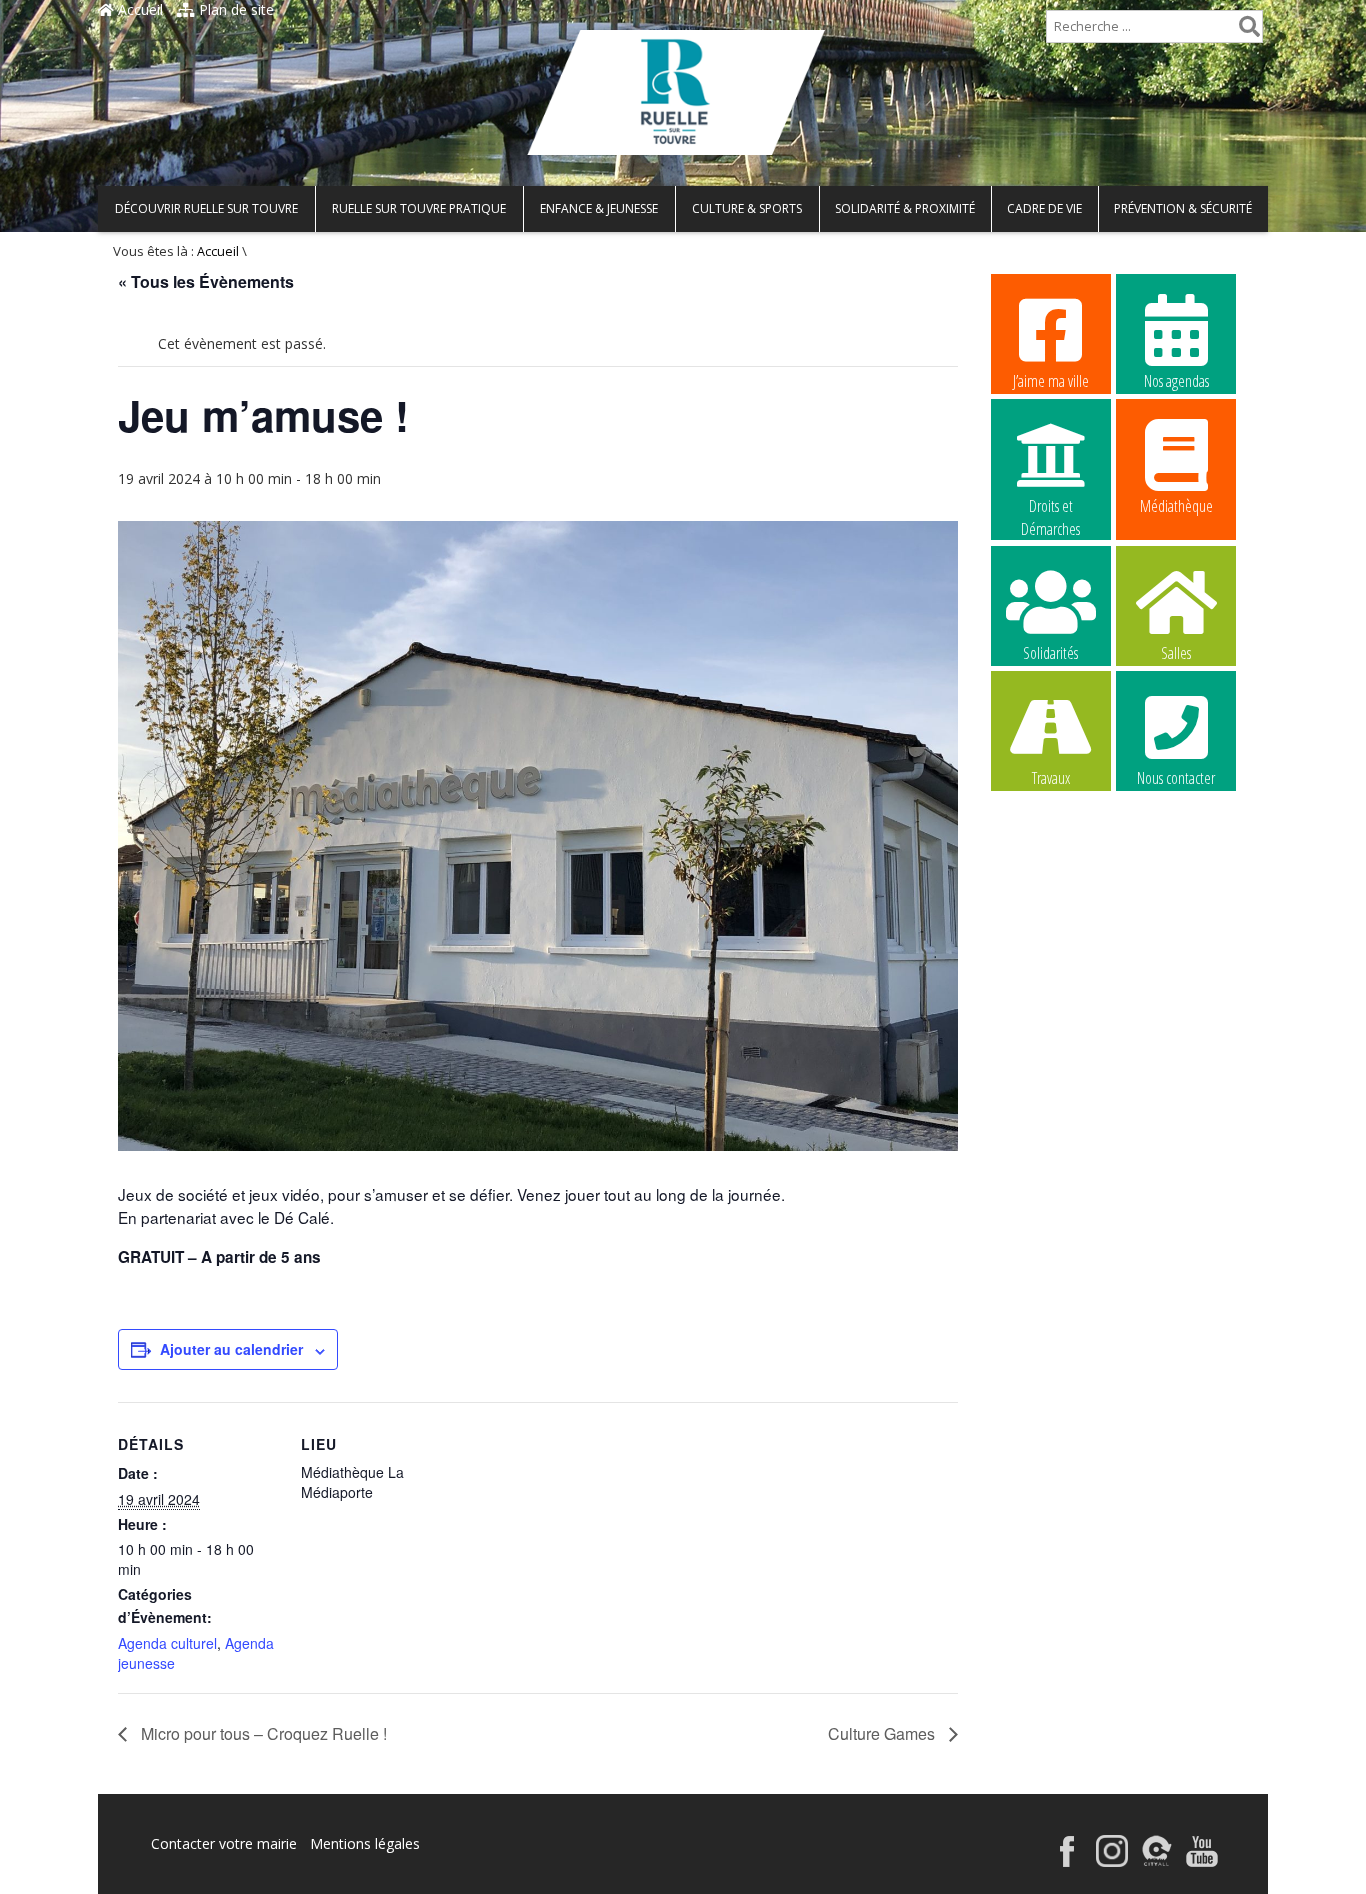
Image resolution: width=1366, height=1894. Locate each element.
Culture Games (883, 1733)
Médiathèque (1176, 506)
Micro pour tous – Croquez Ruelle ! (262, 1733)
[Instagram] (1112, 1861)
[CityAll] (1157, 1861)
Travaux (1051, 778)
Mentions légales (365, 1843)
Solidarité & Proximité (905, 208)
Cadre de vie (1044, 208)
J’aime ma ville (1051, 381)
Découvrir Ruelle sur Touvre (206, 208)
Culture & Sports (747, 208)
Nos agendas (1176, 381)
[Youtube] (1202, 1861)
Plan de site (234, 9)
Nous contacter (1176, 778)
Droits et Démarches (1050, 507)
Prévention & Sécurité (1183, 208)
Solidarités (1050, 653)
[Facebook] (1067, 1861)
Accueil (138, 9)
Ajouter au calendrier (231, 1349)
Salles (1176, 653)
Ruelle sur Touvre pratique (419, 208)
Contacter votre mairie (224, 1843)
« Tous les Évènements (206, 281)
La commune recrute (1050, 905)
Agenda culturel (167, 1643)
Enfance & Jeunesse (599, 208)
